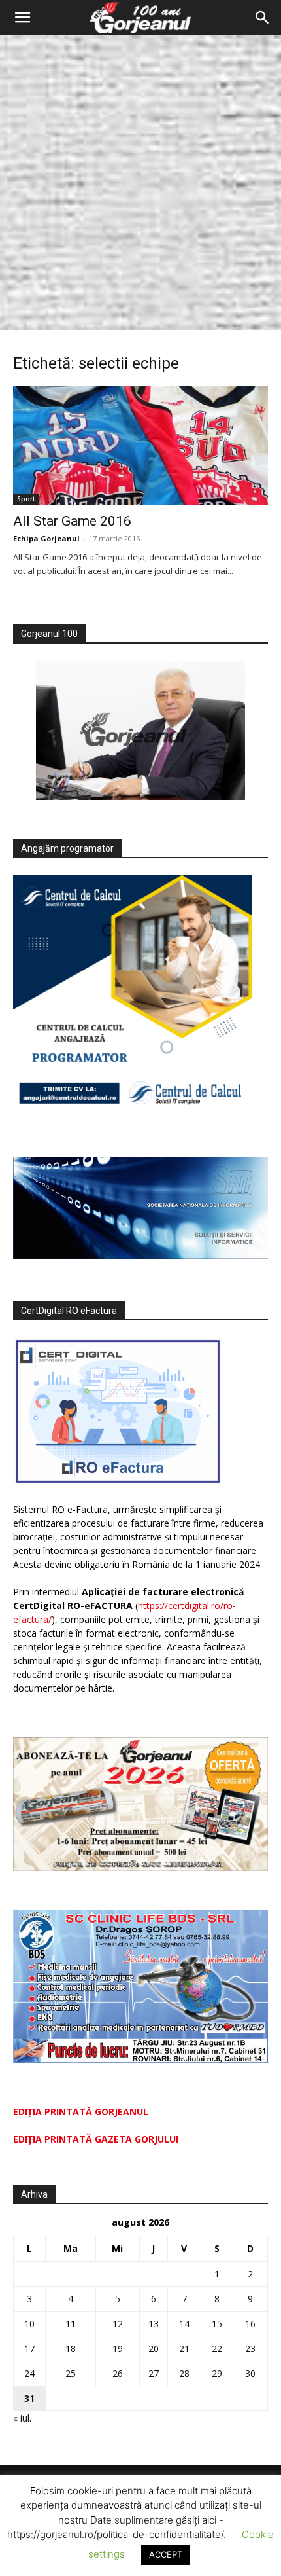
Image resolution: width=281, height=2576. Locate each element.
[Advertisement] (140, 183)
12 (118, 2324)
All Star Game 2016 (72, 521)
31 (29, 2398)
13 (154, 2324)
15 (217, 2324)
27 (154, 2373)
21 (184, 2349)
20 (154, 2349)
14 (184, 2324)
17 (29, 2349)
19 (118, 2349)
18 (71, 2349)
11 (71, 2324)
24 (29, 2373)
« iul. (22, 2418)
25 (71, 2373)
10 (29, 2324)
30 (250, 2373)
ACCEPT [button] (166, 2554)
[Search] (263, 18)
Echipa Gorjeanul (46, 538)
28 (184, 2373)
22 (217, 2349)
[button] (22, 18)
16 (250, 2324)
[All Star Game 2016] (140, 445)
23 (250, 2349)
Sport (26, 499)
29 (217, 2373)
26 (118, 2373)
